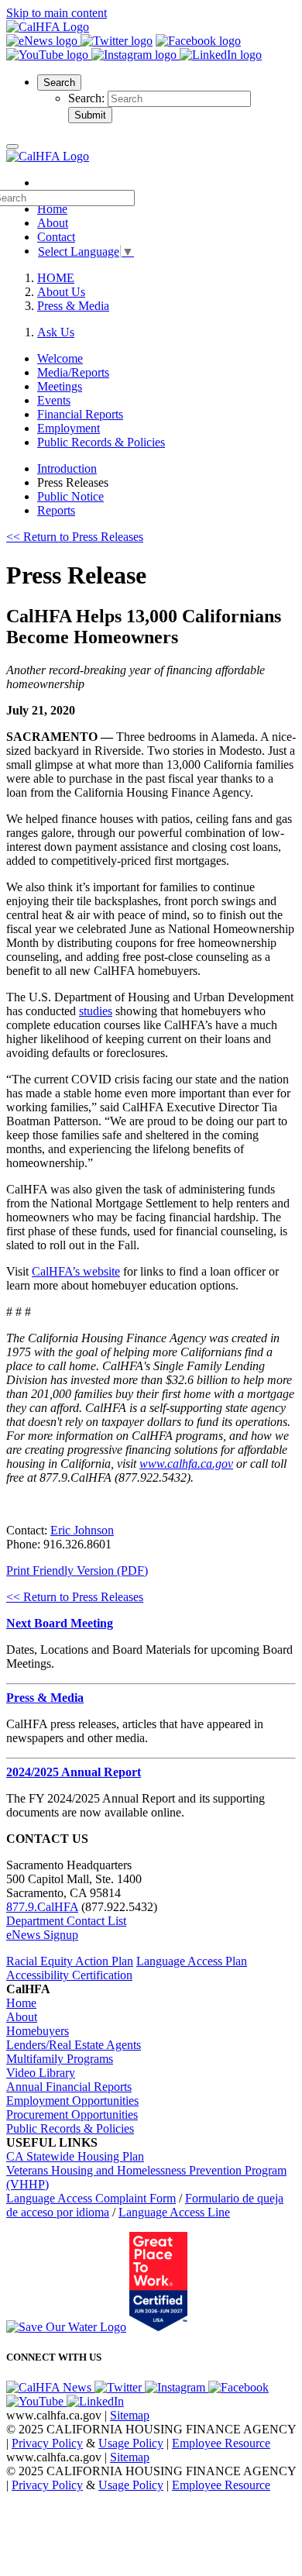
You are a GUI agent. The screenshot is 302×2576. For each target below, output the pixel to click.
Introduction (67, 468)
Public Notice (70, 496)
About (53, 223)
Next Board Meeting (60, 1623)
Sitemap (130, 2415)
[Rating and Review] (158, 2327)
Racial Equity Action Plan (70, 1961)
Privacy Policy (47, 2443)
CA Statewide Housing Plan (75, 2156)
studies (96, 1011)
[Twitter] (117, 41)
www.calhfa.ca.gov (186, 1464)
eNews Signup (42, 1935)
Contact (56, 237)
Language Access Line (174, 2212)
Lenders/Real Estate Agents (74, 2045)
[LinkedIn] (221, 55)
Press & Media (73, 306)
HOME (56, 278)
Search (59, 83)
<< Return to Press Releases (75, 537)
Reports (56, 510)
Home (21, 2003)
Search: (88, 98)
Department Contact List (66, 1921)
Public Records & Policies (70, 2128)
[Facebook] (198, 41)
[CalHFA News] (50, 2387)
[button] (59, 82)
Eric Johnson (82, 1530)
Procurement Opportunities (72, 2115)
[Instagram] (136, 55)
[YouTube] (49, 55)
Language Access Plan (192, 1961)
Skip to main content (57, 13)
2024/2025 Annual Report (74, 1772)
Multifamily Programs (60, 2059)
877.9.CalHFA (42, 1907)
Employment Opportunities (72, 2101)
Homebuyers (38, 2031)
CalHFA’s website (76, 1271)
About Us (61, 292)
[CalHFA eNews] (43, 41)
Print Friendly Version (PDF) (77, 1570)
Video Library (41, 2073)
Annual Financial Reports (69, 2087)
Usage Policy (131, 2443)
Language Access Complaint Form (91, 2198)
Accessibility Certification (69, 1975)
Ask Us (56, 332)
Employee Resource (221, 2443)
